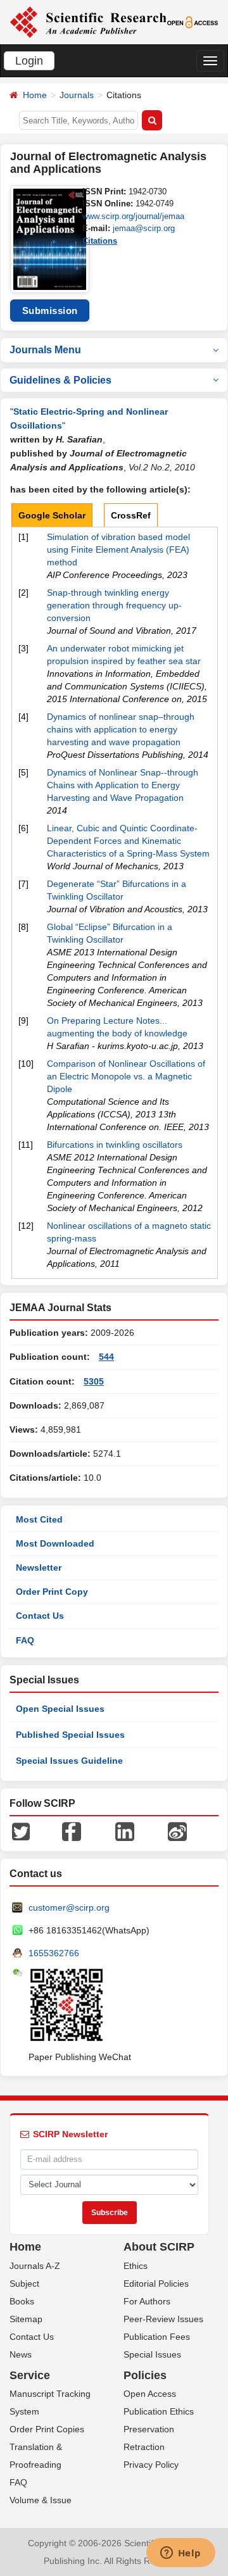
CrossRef (131, 515)
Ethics (136, 2266)
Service (30, 2375)
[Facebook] (72, 1831)
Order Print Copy (52, 1592)
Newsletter (39, 1568)
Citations (100, 241)
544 (106, 1357)
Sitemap (26, 2319)
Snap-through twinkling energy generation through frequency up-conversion (114, 605)
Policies (145, 2375)
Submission (50, 311)
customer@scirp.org (69, 1907)
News (21, 2354)
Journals (77, 95)
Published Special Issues (70, 1735)
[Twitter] (21, 1831)
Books (22, 2301)
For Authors (147, 2301)
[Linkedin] (125, 1831)
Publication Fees (157, 2337)
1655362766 (54, 1953)
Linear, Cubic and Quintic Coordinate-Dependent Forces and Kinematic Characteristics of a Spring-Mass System (128, 841)
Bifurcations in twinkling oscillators (115, 1145)
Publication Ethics (159, 2411)
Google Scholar (52, 515)
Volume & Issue (41, 2500)
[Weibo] (177, 1831)
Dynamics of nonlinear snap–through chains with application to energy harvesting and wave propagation (121, 729)
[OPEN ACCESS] (193, 22)
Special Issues (152, 2354)
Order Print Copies (47, 2429)
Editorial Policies (156, 2284)
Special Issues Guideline (69, 1761)
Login (29, 61)
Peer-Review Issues (163, 2319)
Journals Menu (45, 350)
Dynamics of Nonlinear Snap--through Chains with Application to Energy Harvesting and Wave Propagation (123, 785)
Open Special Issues (60, 1709)
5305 (94, 1381)
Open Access (150, 2394)
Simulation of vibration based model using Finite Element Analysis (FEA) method (118, 550)
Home (35, 95)
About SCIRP (159, 2247)
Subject (24, 2284)
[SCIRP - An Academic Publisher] (88, 22)
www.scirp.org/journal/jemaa (133, 216)
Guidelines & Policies (60, 380)
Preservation (149, 2429)
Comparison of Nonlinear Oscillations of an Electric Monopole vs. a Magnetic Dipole (126, 1076)
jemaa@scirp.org (144, 228)
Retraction (144, 2447)
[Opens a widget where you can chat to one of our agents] (180, 2554)
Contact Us (40, 1616)
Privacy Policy (151, 2465)
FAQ (25, 1640)
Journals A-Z (35, 2266)
